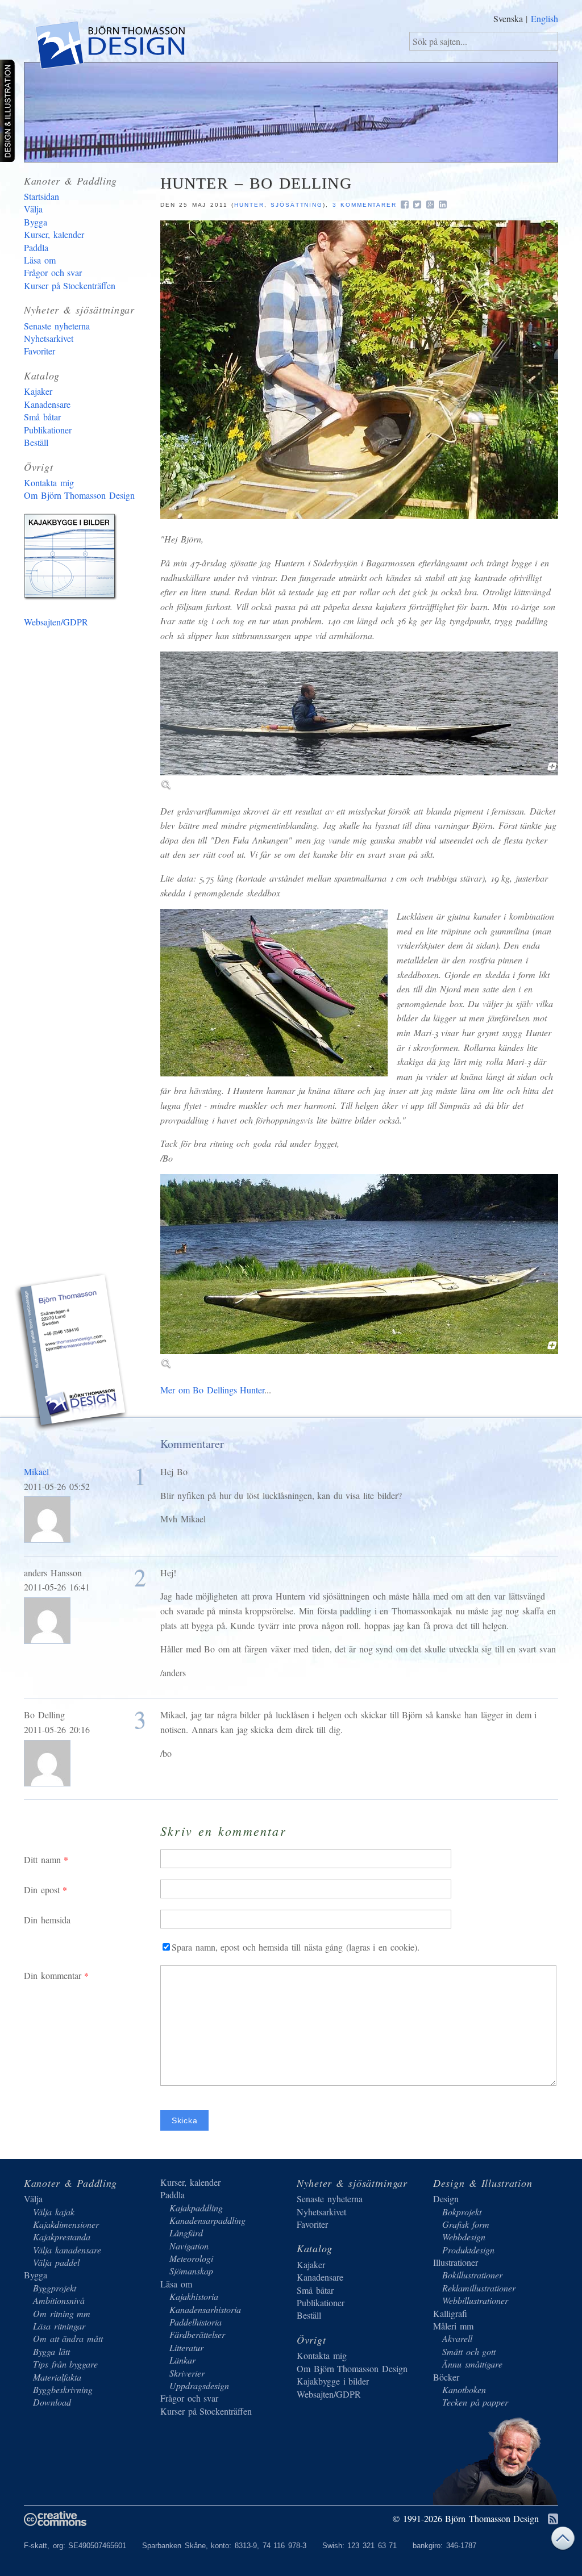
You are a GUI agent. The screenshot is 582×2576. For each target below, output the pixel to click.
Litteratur (186, 2347)
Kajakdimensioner (66, 2224)
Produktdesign (468, 2250)
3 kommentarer (365, 205)
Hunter (249, 205)
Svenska (508, 18)
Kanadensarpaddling (207, 2220)
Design (446, 2199)
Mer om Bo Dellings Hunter (212, 1390)
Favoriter (40, 351)
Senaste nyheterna (57, 326)
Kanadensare (47, 404)
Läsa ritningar (59, 2326)
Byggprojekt (55, 2288)
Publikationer (48, 430)
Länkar (182, 2360)
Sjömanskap (191, 2271)
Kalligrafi (450, 2313)
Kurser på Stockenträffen (70, 285)
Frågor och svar (53, 272)
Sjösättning (297, 205)
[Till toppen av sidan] (563, 2541)
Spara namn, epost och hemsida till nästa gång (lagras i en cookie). (296, 1947)
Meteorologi (191, 2258)
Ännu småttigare (472, 2364)
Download (52, 2402)
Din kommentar (53, 1975)
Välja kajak (54, 2212)
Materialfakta (57, 2377)
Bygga (36, 222)
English (544, 18)
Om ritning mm (62, 2313)
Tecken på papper (475, 2402)
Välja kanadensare (67, 2250)
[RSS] (553, 2519)
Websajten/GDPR (56, 622)
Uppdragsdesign (199, 2385)
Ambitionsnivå (59, 2300)
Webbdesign (464, 2237)
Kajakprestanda (62, 2237)
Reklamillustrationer (479, 2288)
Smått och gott (469, 2351)
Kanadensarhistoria (205, 2309)
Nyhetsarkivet (49, 338)
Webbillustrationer (475, 2300)
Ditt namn (42, 1859)
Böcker (446, 2377)
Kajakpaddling (196, 2208)
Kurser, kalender (54, 234)
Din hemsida (47, 1920)
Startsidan (41, 196)
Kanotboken (464, 2389)
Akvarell (457, 2338)
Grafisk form (466, 2224)
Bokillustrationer (472, 2275)
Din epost (42, 1890)
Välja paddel (56, 2262)
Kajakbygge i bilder (72, 559)
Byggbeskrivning (63, 2389)
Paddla (36, 247)
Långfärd (186, 2233)
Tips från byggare (65, 2364)
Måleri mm (453, 2326)
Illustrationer (456, 2262)
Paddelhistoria (196, 2322)
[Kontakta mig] (72, 1354)
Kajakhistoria (194, 2296)
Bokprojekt (462, 2212)
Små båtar (42, 417)
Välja (33, 209)
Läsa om (40, 260)
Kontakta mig (49, 483)
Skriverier (187, 2373)
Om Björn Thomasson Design (79, 495)
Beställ (36, 442)
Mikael (36, 1471)
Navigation (189, 2246)
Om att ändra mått (68, 2338)
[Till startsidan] (109, 47)
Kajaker (38, 391)
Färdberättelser (197, 2334)
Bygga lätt (51, 2351)
